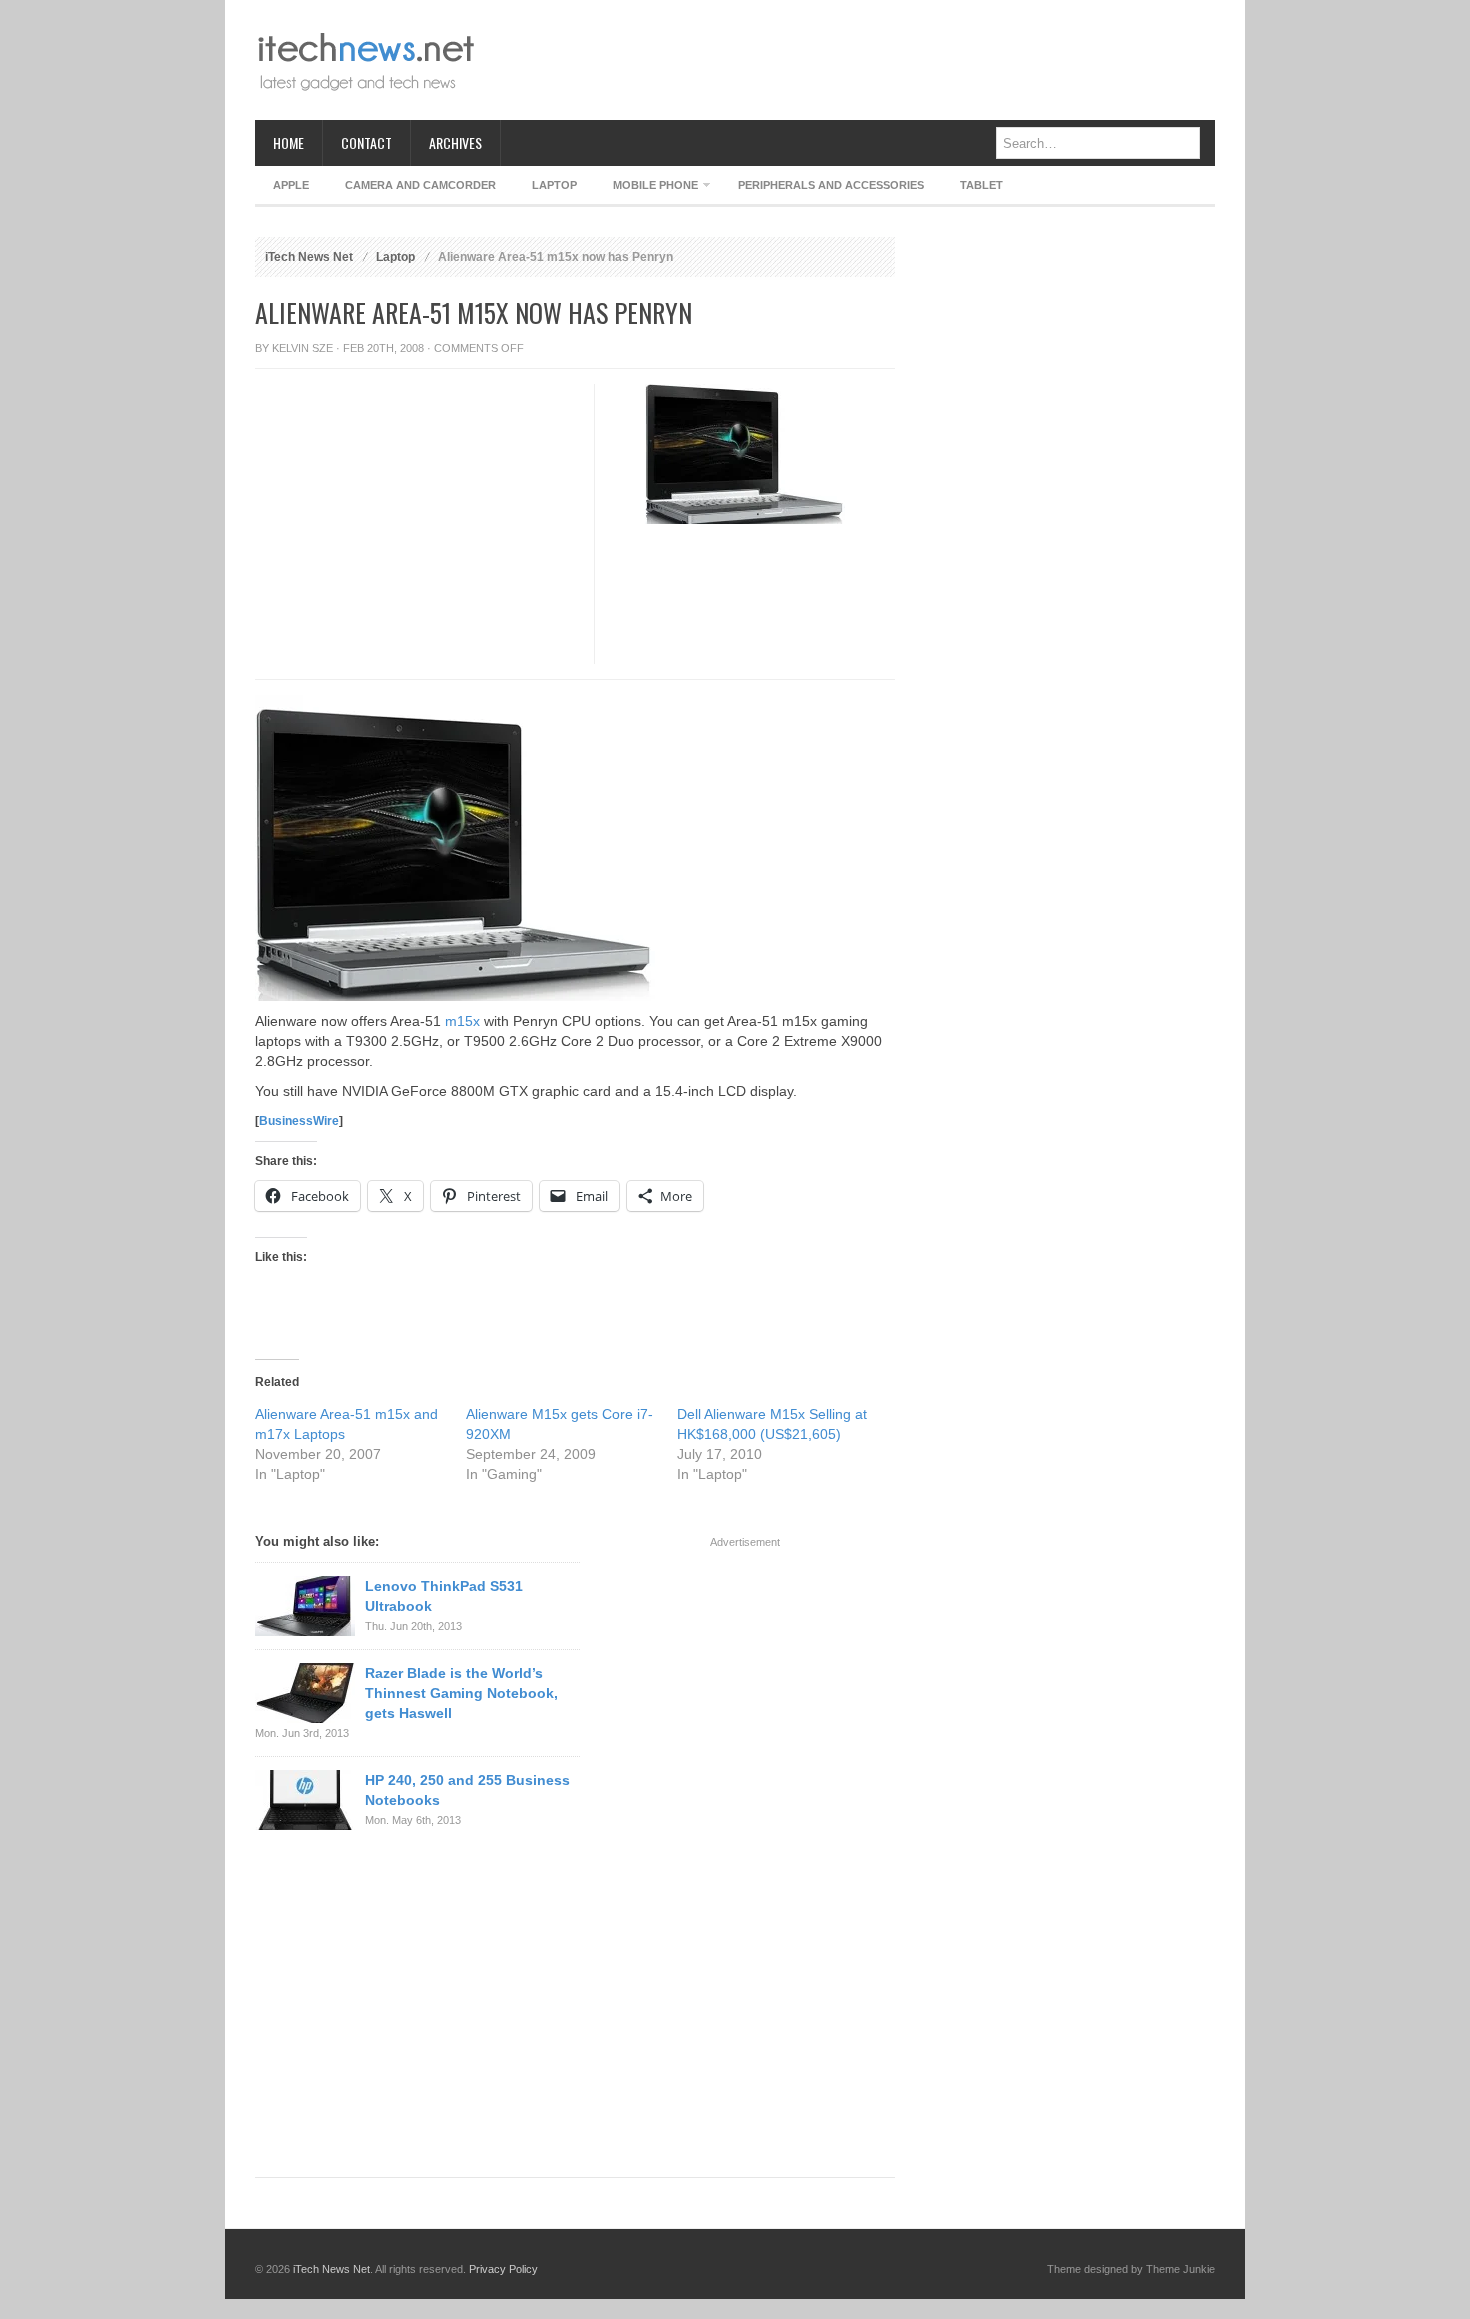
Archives (455, 142)
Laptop (554, 185)
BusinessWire (299, 1121)
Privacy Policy (503, 2269)
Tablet (981, 185)
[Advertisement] (851, 60)
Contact (366, 142)
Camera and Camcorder (420, 185)
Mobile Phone (646, 188)
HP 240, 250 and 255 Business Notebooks (467, 1790)
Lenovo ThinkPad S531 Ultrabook (444, 1596)
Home (288, 142)
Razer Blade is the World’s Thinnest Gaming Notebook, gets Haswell (461, 1693)
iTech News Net (309, 257)
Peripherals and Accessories (831, 185)
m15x (462, 1021)
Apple (291, 185)
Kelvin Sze (302, 348)
